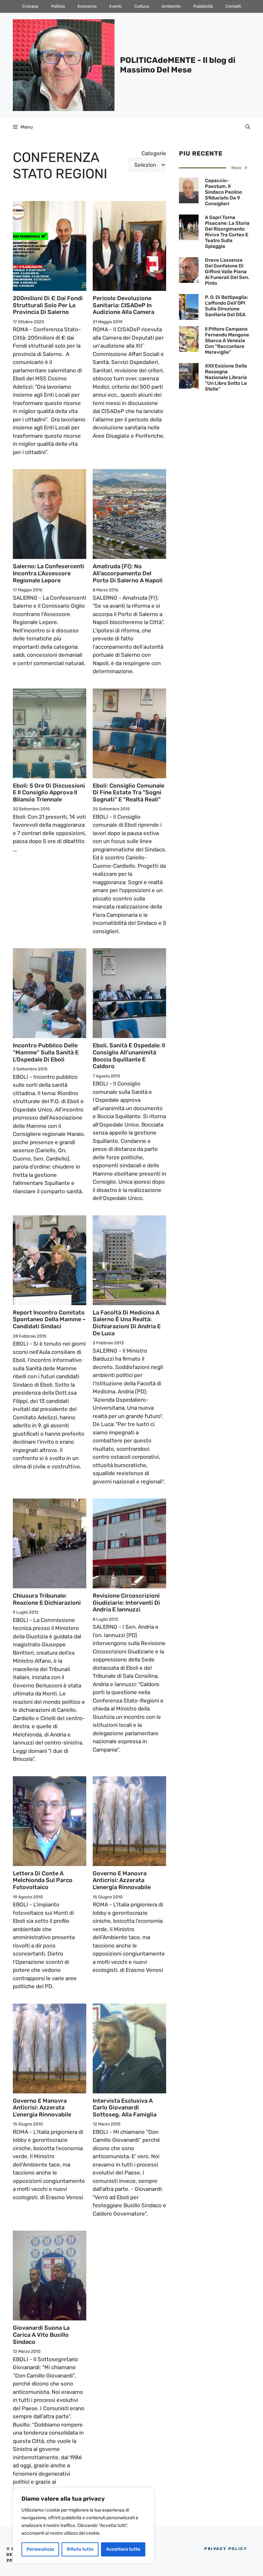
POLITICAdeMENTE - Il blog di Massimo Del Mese (178, 65)
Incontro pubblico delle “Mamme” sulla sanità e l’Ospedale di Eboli (46, 1052)
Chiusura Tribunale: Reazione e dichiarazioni (47, 1599)
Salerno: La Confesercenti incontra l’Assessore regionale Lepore (49, 573)
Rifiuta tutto (80, 2549)
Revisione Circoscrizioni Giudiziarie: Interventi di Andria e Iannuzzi (126, 1603)
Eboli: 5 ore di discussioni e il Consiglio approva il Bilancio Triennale (49, 793)
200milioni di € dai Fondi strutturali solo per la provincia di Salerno (48, 305)
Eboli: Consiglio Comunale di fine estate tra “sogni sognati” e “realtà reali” (128, 793)
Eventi (115, 6)
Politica (58, 6)
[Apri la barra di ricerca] (248, 127)
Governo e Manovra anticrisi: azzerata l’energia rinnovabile (122, 1880)
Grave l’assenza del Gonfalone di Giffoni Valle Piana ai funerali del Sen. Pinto (227, 272)
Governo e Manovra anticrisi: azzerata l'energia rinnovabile (42, 2108)
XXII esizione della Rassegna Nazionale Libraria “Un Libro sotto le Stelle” (226, 377)
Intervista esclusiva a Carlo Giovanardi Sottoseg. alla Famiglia (125, 2108)
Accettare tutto (123, 2549)
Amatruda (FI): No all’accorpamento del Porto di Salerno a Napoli (128, 573)
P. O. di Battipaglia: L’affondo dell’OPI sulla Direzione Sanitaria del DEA (226, 306)
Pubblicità (203, 6)
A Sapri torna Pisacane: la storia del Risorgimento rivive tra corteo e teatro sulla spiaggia (227, 232)
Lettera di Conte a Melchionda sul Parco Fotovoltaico (43, 1880)
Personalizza (40, 2549)
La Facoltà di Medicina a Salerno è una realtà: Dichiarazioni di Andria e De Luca (127, 1323)
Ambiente (171, 6)
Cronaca (30, 6)
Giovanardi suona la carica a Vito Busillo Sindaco (41, 2335)
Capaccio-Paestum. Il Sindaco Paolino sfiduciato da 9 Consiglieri (224, 192)
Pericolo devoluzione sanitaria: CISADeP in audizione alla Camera (123, 305)
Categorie (154, 153)
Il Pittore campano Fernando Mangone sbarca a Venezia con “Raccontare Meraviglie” (227, 341)
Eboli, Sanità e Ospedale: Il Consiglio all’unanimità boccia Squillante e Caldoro (129, 1056)
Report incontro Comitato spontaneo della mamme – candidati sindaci (49, 1319)
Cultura (142, 6)
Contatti (233, 6)
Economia (87, 6)
